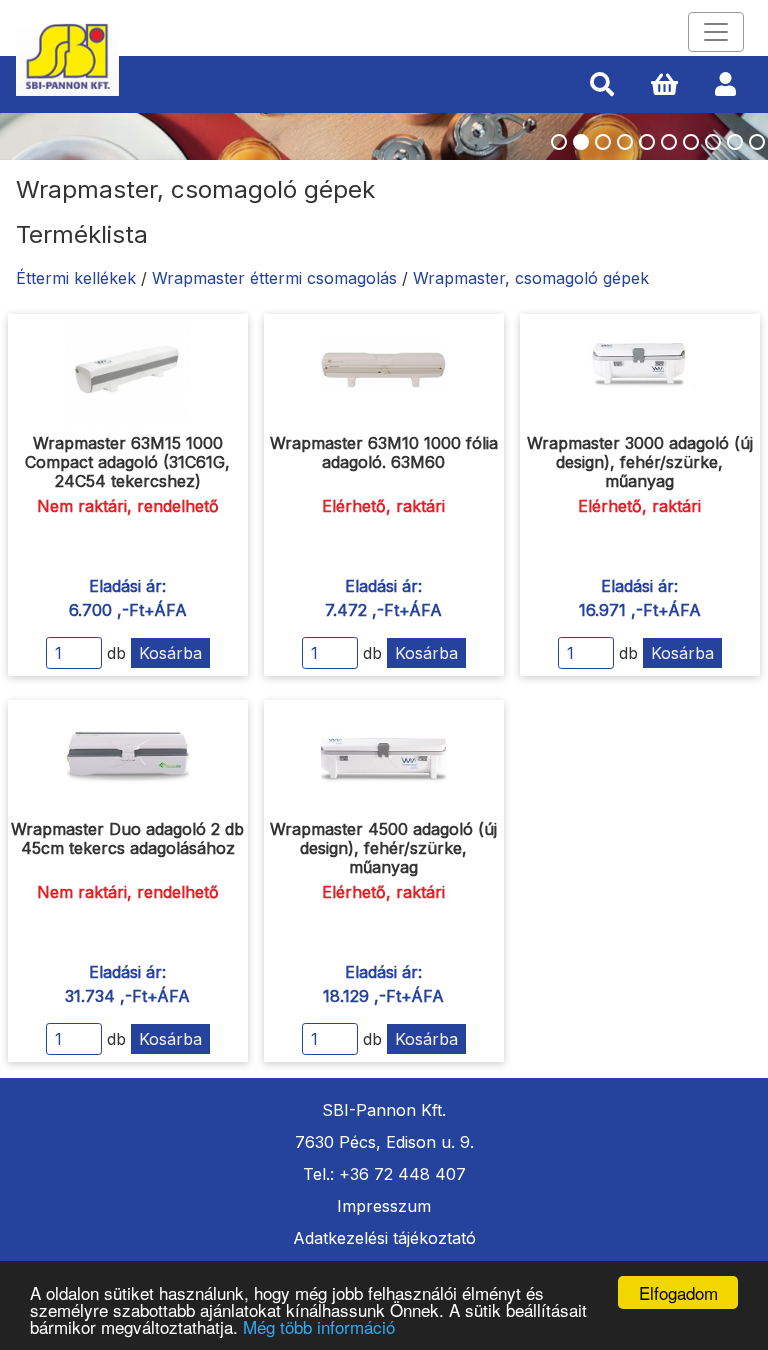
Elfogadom (678, 1292)
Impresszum (384, 1206)
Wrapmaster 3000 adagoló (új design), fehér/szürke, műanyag (640, 462)
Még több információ (319, 1326)
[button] (602, 85)
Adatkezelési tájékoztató (384, 1238)
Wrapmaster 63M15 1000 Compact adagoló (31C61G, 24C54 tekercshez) (127, 462)
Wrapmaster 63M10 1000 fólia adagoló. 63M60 (384, 452)
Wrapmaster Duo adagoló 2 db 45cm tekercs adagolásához (127, 838)
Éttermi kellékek (76, 278)
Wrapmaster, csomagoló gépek (531, 278)
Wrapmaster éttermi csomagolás (274, 278)
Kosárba (170, 653)
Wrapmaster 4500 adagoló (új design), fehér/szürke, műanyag (383, 848)
